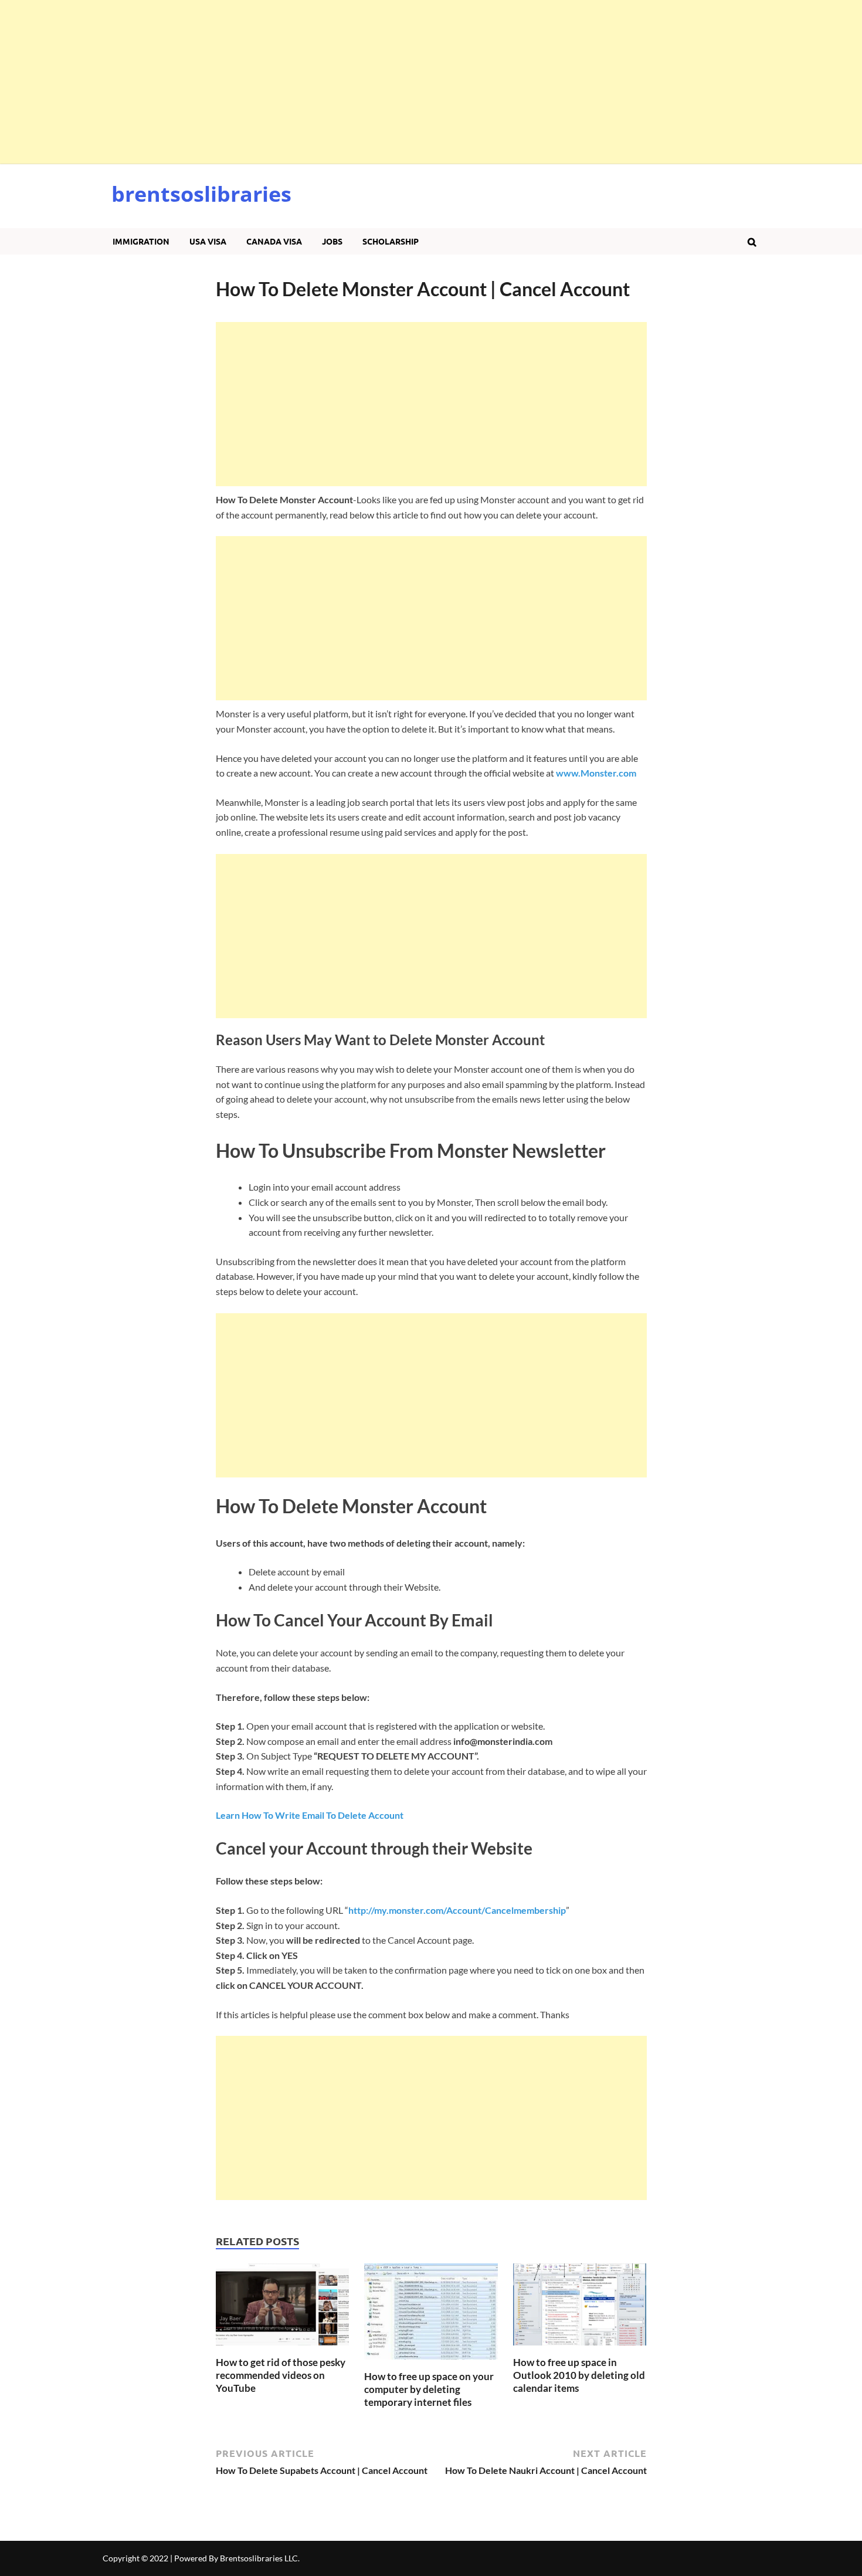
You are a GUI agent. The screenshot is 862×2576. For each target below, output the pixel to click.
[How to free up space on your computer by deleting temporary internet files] (431, 2363)
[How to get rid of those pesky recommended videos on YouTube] (283, 2349)
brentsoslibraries (201, 194)
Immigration (141, 241)
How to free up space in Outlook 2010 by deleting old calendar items (579, 2375)
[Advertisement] (352, 82)
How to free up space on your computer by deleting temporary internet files (429, 2389)
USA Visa (208, 241)
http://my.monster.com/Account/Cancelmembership (457, 1910)
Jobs (332, 241)
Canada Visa (274, 241)
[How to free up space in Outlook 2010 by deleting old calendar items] (580, 2349)
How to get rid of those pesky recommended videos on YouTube (281, 2375)
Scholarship (391, 241)
